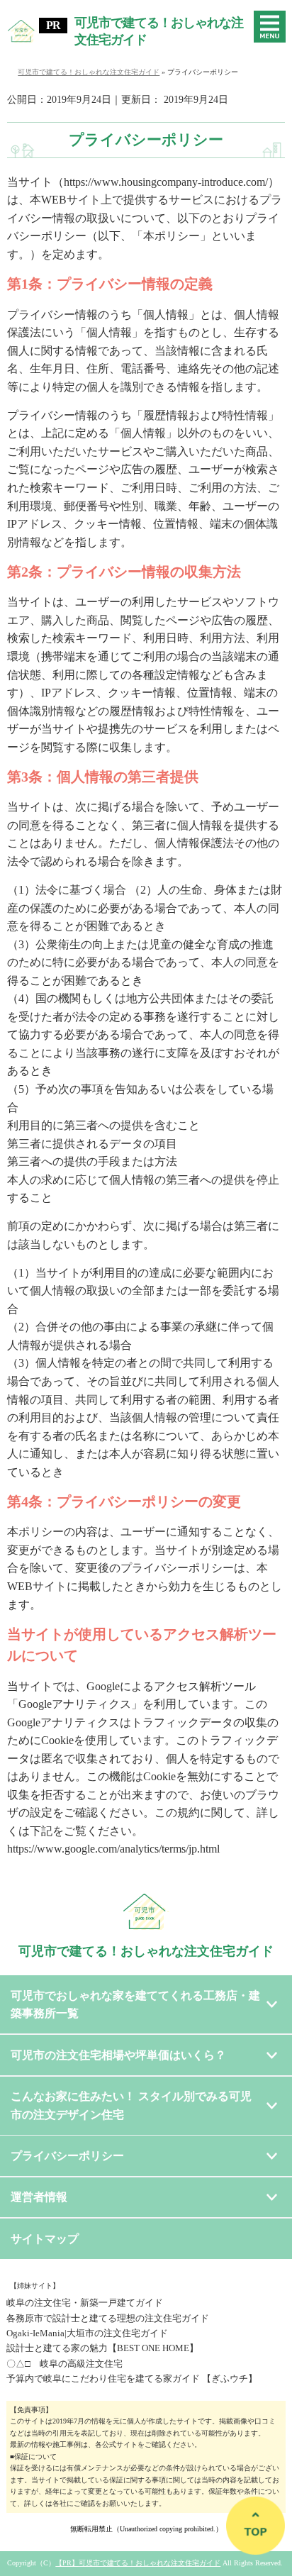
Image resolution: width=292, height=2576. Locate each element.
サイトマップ (45, 2239)
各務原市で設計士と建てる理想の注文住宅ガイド (108, 2318)
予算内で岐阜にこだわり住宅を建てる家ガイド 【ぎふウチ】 (132, 2378)
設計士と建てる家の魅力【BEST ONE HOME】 (102, 2348)
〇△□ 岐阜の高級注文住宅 (64, 2364)
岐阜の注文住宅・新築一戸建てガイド (85, 2303)
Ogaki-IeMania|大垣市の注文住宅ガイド (87, 2333)
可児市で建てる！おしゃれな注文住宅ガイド (159, 32)
